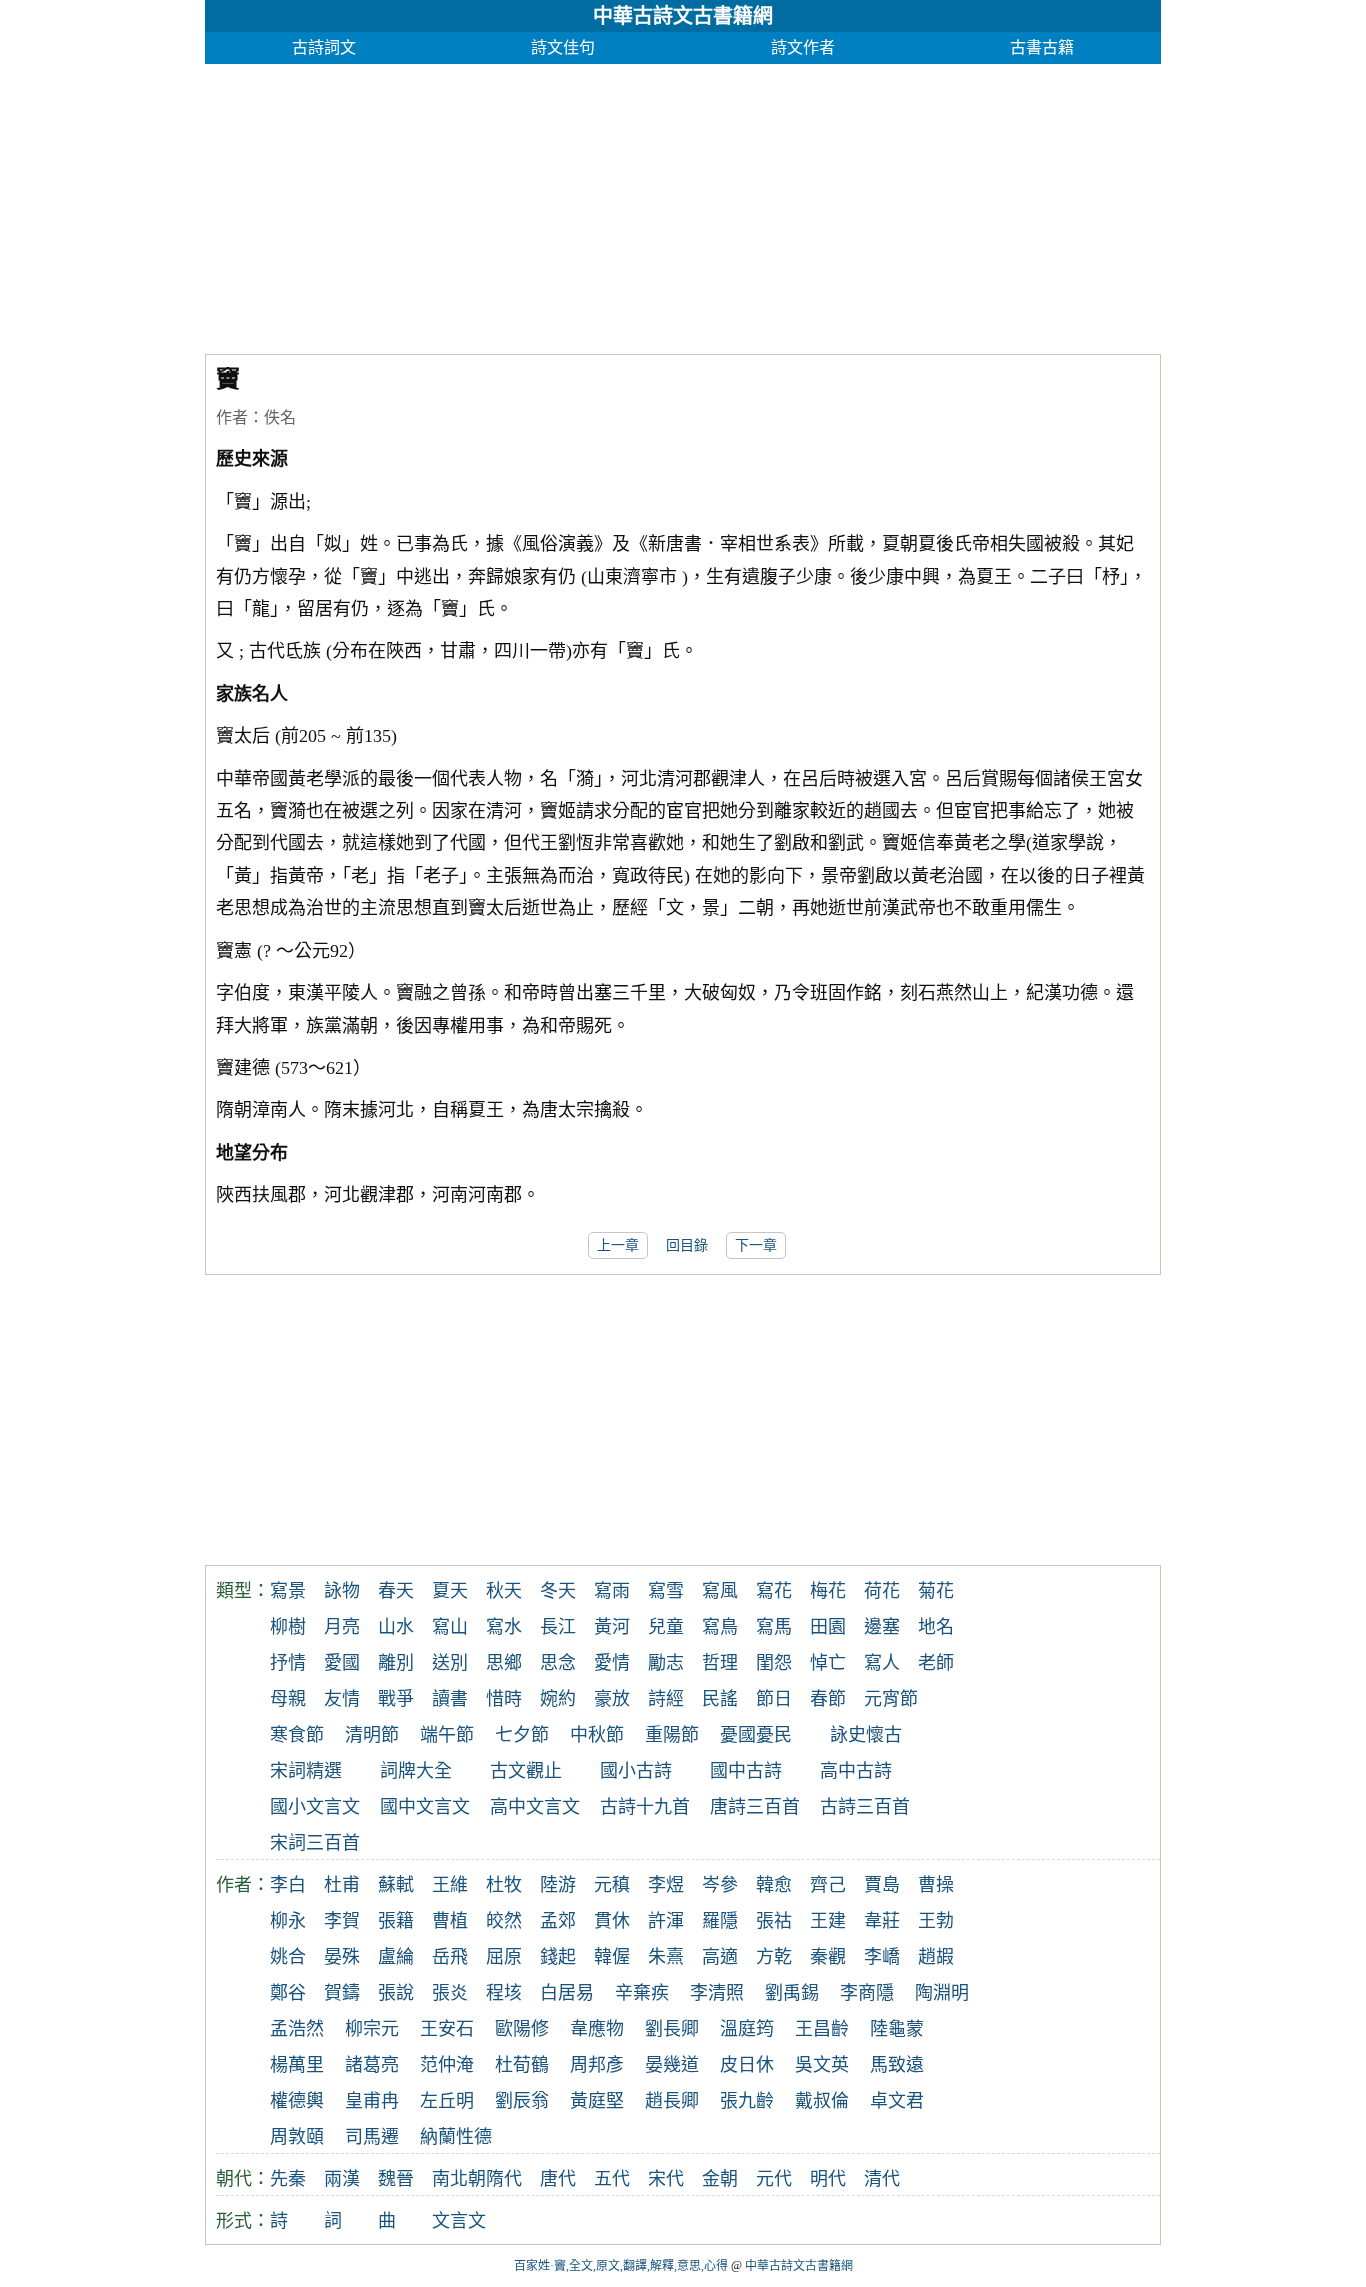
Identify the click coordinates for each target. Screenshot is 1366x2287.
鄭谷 (288, 1993)
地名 (936, 1627)
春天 (396, 1591)
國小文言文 (315, 1807)
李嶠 (882, 1957)
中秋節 (597, 1735)
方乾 (774, 1957)
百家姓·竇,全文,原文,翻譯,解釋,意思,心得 (621, 2266)
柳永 (288, 1921)
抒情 (288, 1663)
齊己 (828, 1885)
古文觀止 (526, 1771)
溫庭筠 (747, 2029)
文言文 (459, 2221)
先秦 (288, 2179)
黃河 (612, 1627)
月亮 (342, 1627)
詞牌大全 (416, 1771)
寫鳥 (720, 1627)
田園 (828, 1627)
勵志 (666, 1663)
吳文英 (822, 2065)
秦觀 (828, 1957)
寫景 (288, 1591)
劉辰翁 (522, 2101)
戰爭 (396, 1699)
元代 (774, 2179)
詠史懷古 (866, 1735)
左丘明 (447, 2101)
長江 (558, 1627)
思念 (558, 1663)
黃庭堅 (597, 2101)
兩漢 (342, 2179)
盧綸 (396, 1957)
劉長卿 (672, 2029)
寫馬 (774, 1627)
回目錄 (687, 1245)
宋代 (666, 2179)
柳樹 (288, 1627)
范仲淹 (447, 2065)
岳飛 (450, 1957)
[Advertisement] (683, 204)
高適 (720, 1957)
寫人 (882, 1663)
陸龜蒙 (897, 2029)
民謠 (720, 1699)
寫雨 (612, 1591)
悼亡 (828, 1663)
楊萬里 (297, 2065)
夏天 (450, 1591)
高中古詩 (856, 1771)
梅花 (828, 1591)
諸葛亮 (372, 2065)
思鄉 (504, 1663)
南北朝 (459, 2179)
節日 (774, 1699)
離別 (396, 1663)
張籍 (396, 1921)
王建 (828, 1921)
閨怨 (774, 1663)
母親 (288, 1699)
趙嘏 (936, 1957)
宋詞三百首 (315, 1843)
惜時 (504, 1699)
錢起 (558, 1957)
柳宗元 (372, 2029)
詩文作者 (803, 47)
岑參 (720, 1885)
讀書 (450, 1699)
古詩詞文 (324, 47)
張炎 (450, 1993)
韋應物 (597, 2029)
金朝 (720, 2179)
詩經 (666, 1699)
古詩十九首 (645, 1807)
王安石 (447, 2029)
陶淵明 (942, 1993)
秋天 (504, 1591)
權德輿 (297, 2101)
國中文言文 (425, 1807)
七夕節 (522, 1735)
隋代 (504, 2179)
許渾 (666, 1921)
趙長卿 (672, 2101)
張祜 (774, 1921)
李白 (288, 1885)
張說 (396, 1993)
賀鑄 (342, 1993)
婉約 (558, 1699)
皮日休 (747, 2065)
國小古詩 (636, 1771)
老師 (936, 1663)
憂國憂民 (756, 1735)
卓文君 (897, 2101)
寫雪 (666, 1591)
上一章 (618, 1245)
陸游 (558, 1885)
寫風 (720, 1591)
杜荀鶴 (522, 2065)
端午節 (447, 1735)
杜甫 (342, 1885)
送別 (450, 1663)
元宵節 (891, 1699)
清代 (882, 2179)
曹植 (450, 1921)
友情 (342, 1699)
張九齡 (747, 2101)
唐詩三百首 (755, 1807)
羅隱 (720, 1921)
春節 (828, 1699)
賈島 (882, 1885)
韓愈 (774, 1885)
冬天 (558, 1591)
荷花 (882, 1591)
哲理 (720, 1663)
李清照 (717, 1993)
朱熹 (666, 1957)
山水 (396, 1627)
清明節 (372, 1735)
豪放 (612, 1699)
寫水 (504, 1627)
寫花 (774, 1591)
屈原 (504, 1957)
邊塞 (882, 1627)
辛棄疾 (642, 1993)
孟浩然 (297, 2029)
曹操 (936, 1885)
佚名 (280, 417)
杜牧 (504, 1885)
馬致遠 (897, 2065)
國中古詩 (746, 1771)
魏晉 (396, 2179)
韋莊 (882, 1921)
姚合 (288, 1957)
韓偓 (612, 1957)
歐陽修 (522, 2029)
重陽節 (672, 1735)
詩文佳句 (563, 47)
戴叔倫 (822, 2101)
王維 (450, 1885)
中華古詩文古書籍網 (683, 16)
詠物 (342, 1591)
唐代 (558, 2179)
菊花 (936, 1591)
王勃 (936, 1921)
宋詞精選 (306, 1771)
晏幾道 (672, 2065)
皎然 (504, 1921)
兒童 (666, 1627)
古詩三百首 (865, 1807)
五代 (612, 2179)
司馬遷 (372, 2137)
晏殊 (342, 1957)
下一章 (756, 1245)
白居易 (567, 1993)
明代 (828, 2179)
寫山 (450, 1627)
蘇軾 (396, 1885)
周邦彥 (597, 2065)
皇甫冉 (372, 2101)
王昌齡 (822, 2029)
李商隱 (867, 1993)
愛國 (342, 1663)
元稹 (612, 1885)
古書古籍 (1042, 47)
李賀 (342, 1921)
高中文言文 (535, 1807)
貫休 (612, 1921)
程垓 (504, 1993)
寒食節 (297, 1735)
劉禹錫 (792, 1993)
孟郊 (558, 1921)
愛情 (612, 1663)
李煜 (666, 1885)
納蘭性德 (456, 2137)
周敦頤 (297, 2137)
